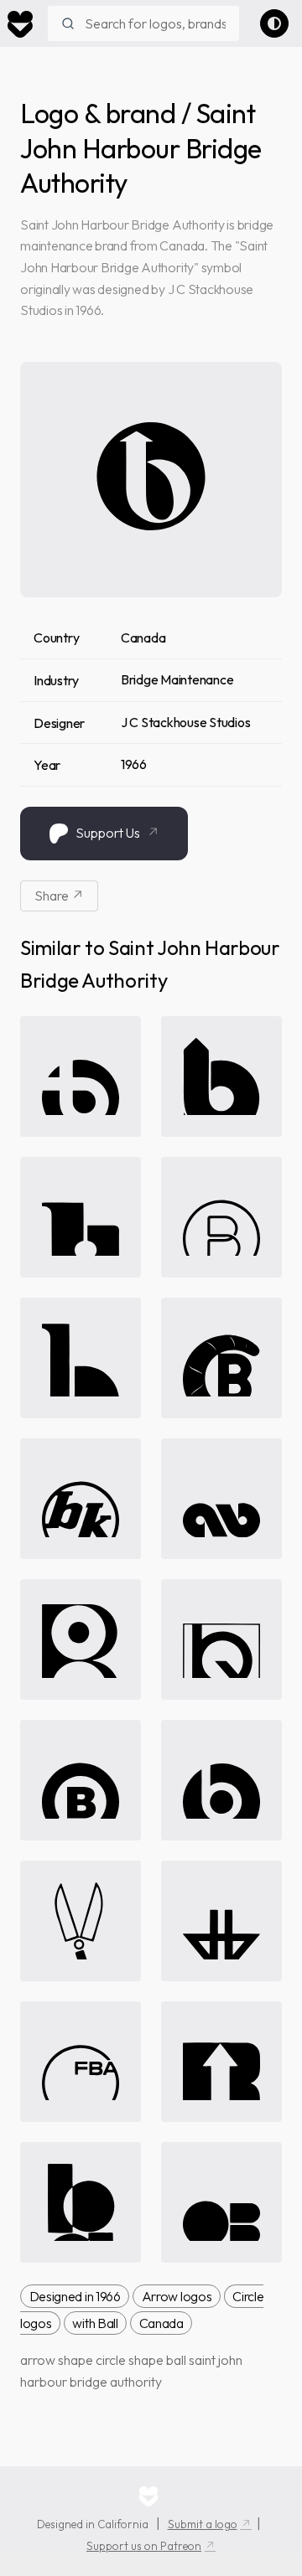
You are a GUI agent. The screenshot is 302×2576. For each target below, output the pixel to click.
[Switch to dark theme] (274, 23)
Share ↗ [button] (59, 896)
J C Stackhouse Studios (186, 722)
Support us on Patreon (144, 2546)
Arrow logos (177, 2296)
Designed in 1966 (75, 2296)
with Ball (95, 2323)
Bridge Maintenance (177, 679)
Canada (143, 638)
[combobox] (143, 23)
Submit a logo (203, 2524)
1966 (134, 764)
